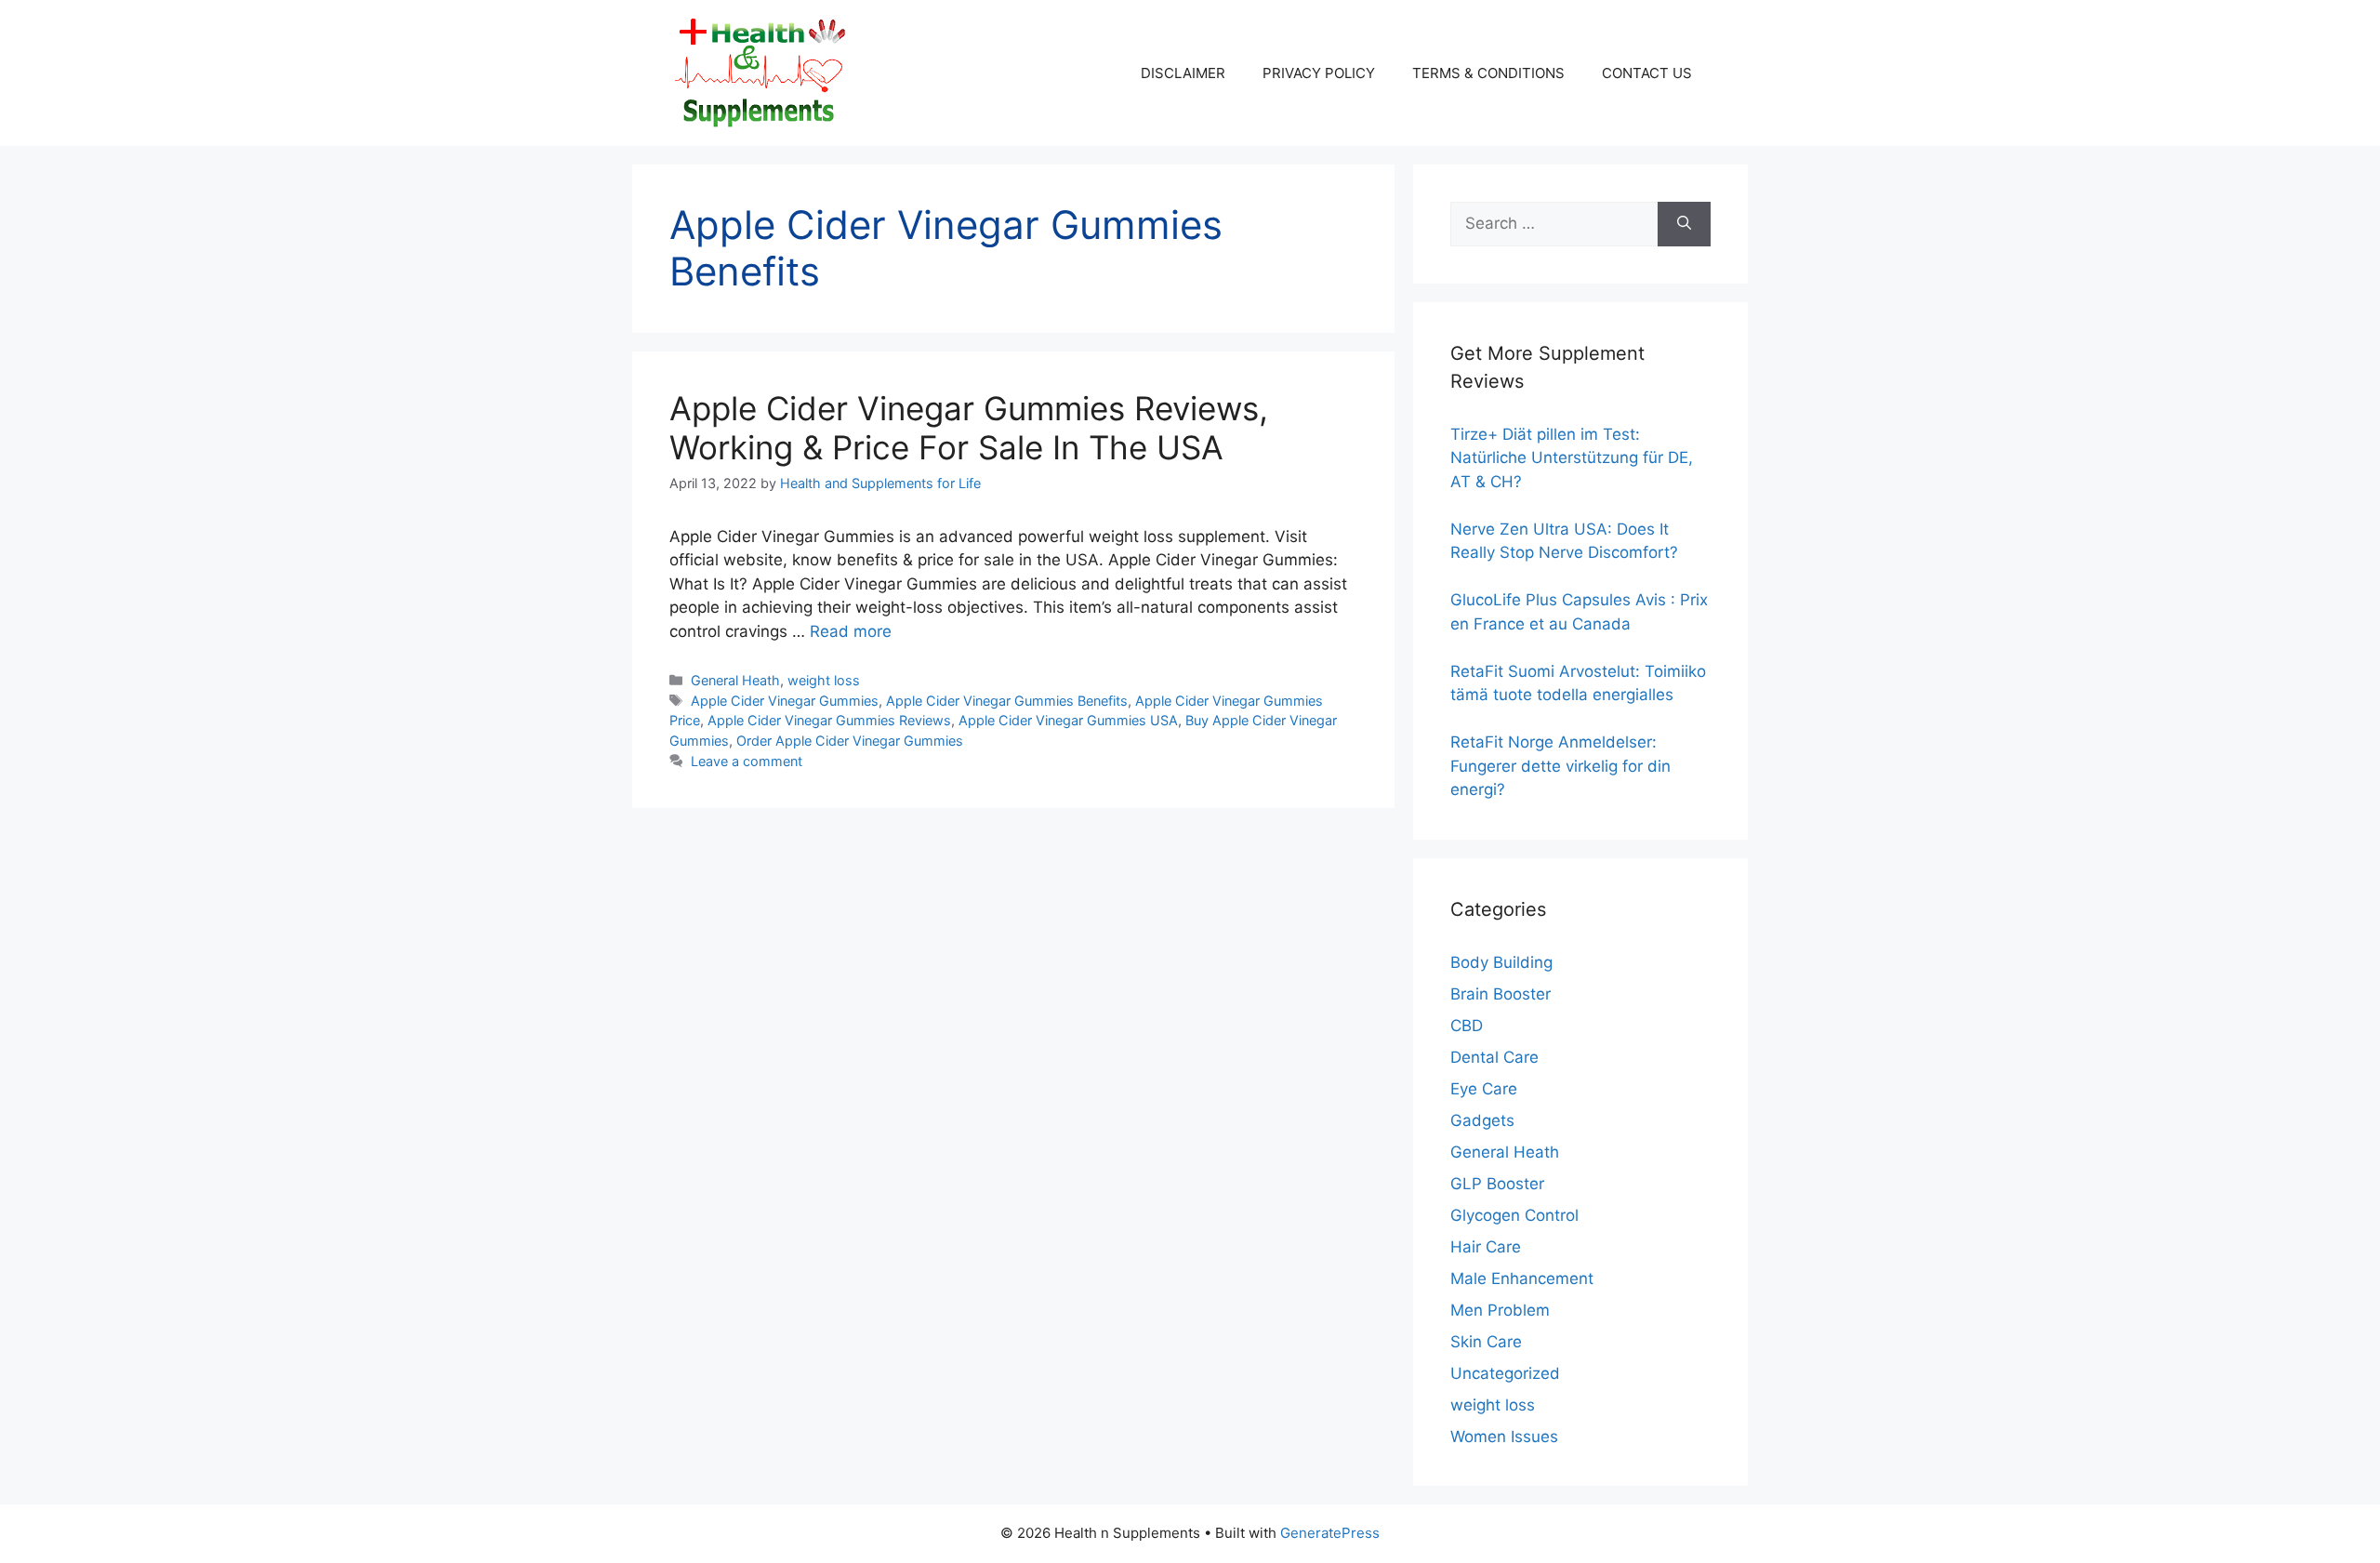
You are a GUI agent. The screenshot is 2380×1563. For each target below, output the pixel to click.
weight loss (824, 680)
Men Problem (1500, 1310)
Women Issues (1504, 1437)
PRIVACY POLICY (1319, 73)
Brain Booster (1501, 994)
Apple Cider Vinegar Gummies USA (1068, 720)
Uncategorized (1505, 1373)
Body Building (1501, 962)
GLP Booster (1497, 1184)
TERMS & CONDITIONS (1488, 73)
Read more (851, 631)
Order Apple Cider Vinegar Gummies (850, 741)
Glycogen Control (1514, 1215)
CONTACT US (1647, 73)
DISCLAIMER (1183, 73)
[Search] (1684, 224)
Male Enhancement (1522, 1278)
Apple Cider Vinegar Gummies (785, 701)
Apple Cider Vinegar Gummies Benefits (1007, 701)
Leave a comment (747, 761)
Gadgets (1482, 1120)
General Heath (735, 680)
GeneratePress (1330, 1533)
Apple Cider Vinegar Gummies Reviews (829, 720)
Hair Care (1486, 1247)
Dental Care (1494, 1057)
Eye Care (1484, 1089)
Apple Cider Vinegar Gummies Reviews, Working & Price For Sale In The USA (969, 428)
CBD (1467, 1026)
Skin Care (1486, 1342)
